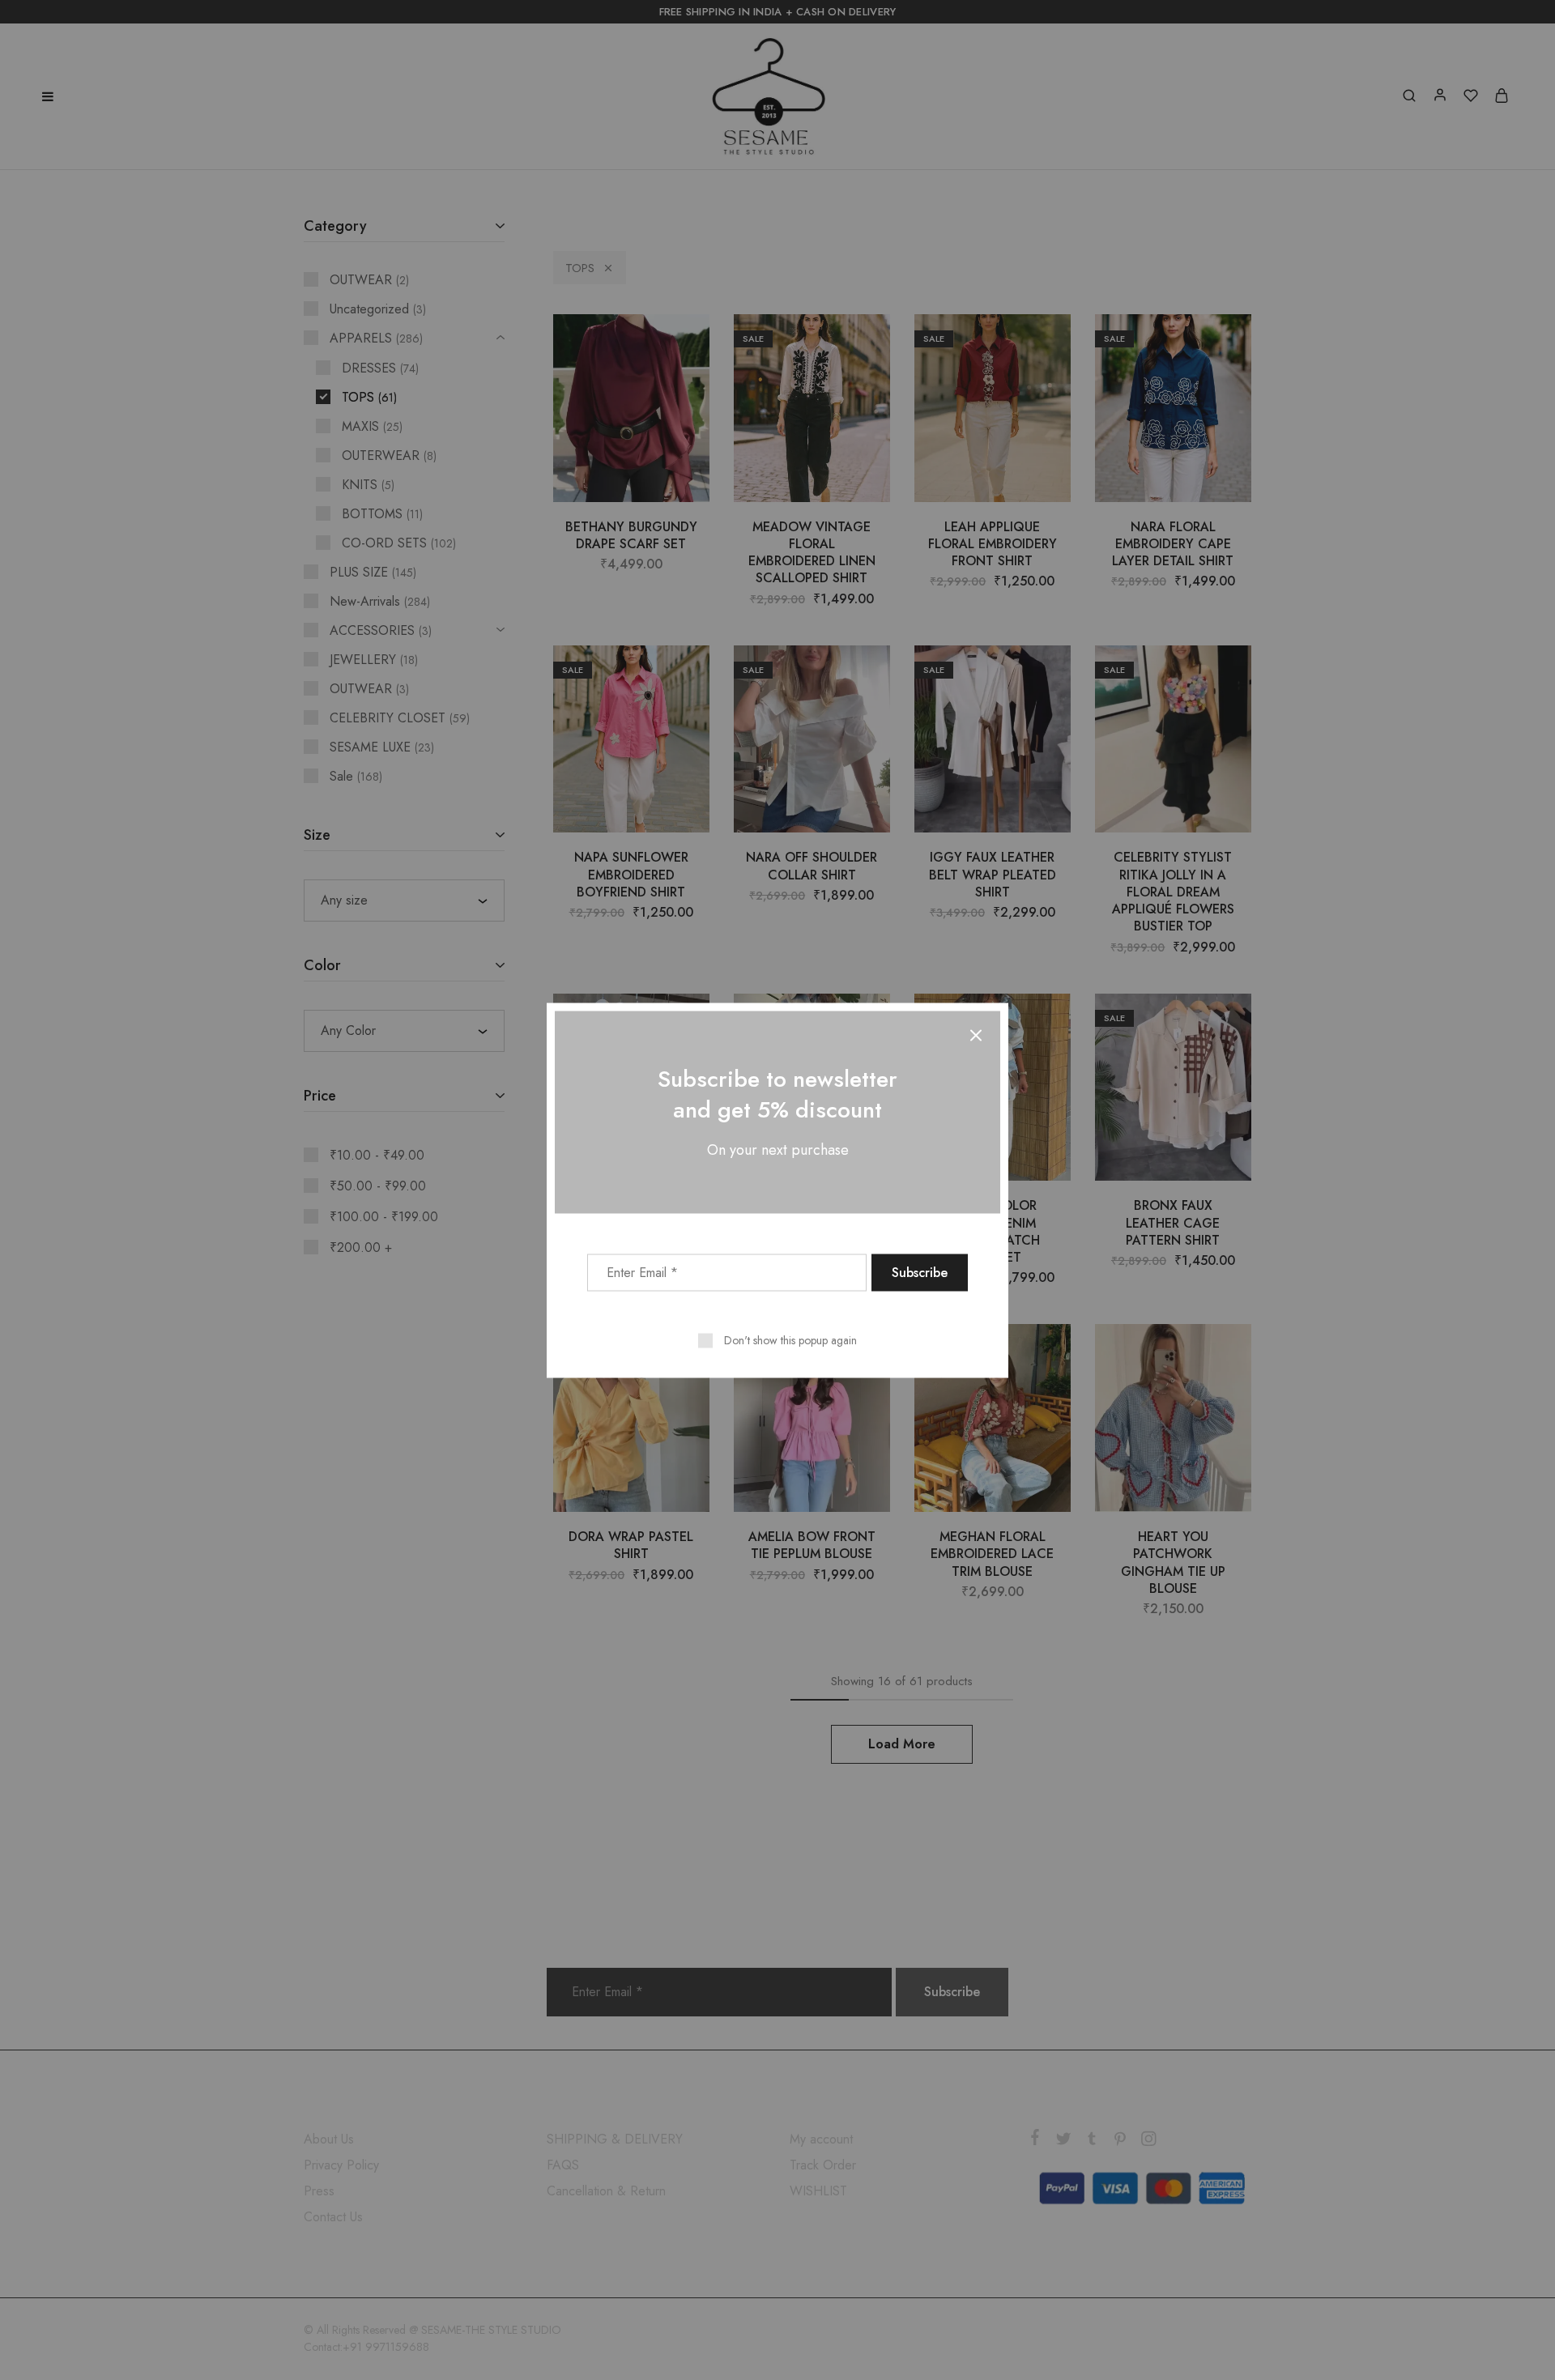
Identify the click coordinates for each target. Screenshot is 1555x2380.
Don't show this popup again (790, 1339)
